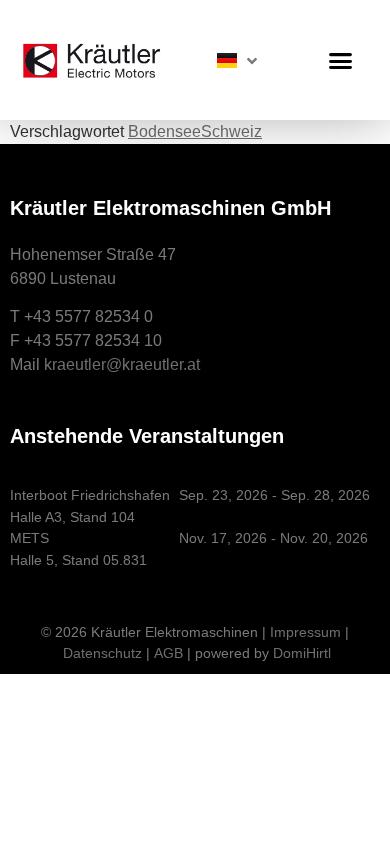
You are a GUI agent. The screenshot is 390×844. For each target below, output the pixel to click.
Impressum (305, 632)
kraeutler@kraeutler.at (122, 364)
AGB (168, 653)
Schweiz (231, 131)
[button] (341, 60)
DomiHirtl (302, 653)
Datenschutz (102, 653)
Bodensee (164, 131)
